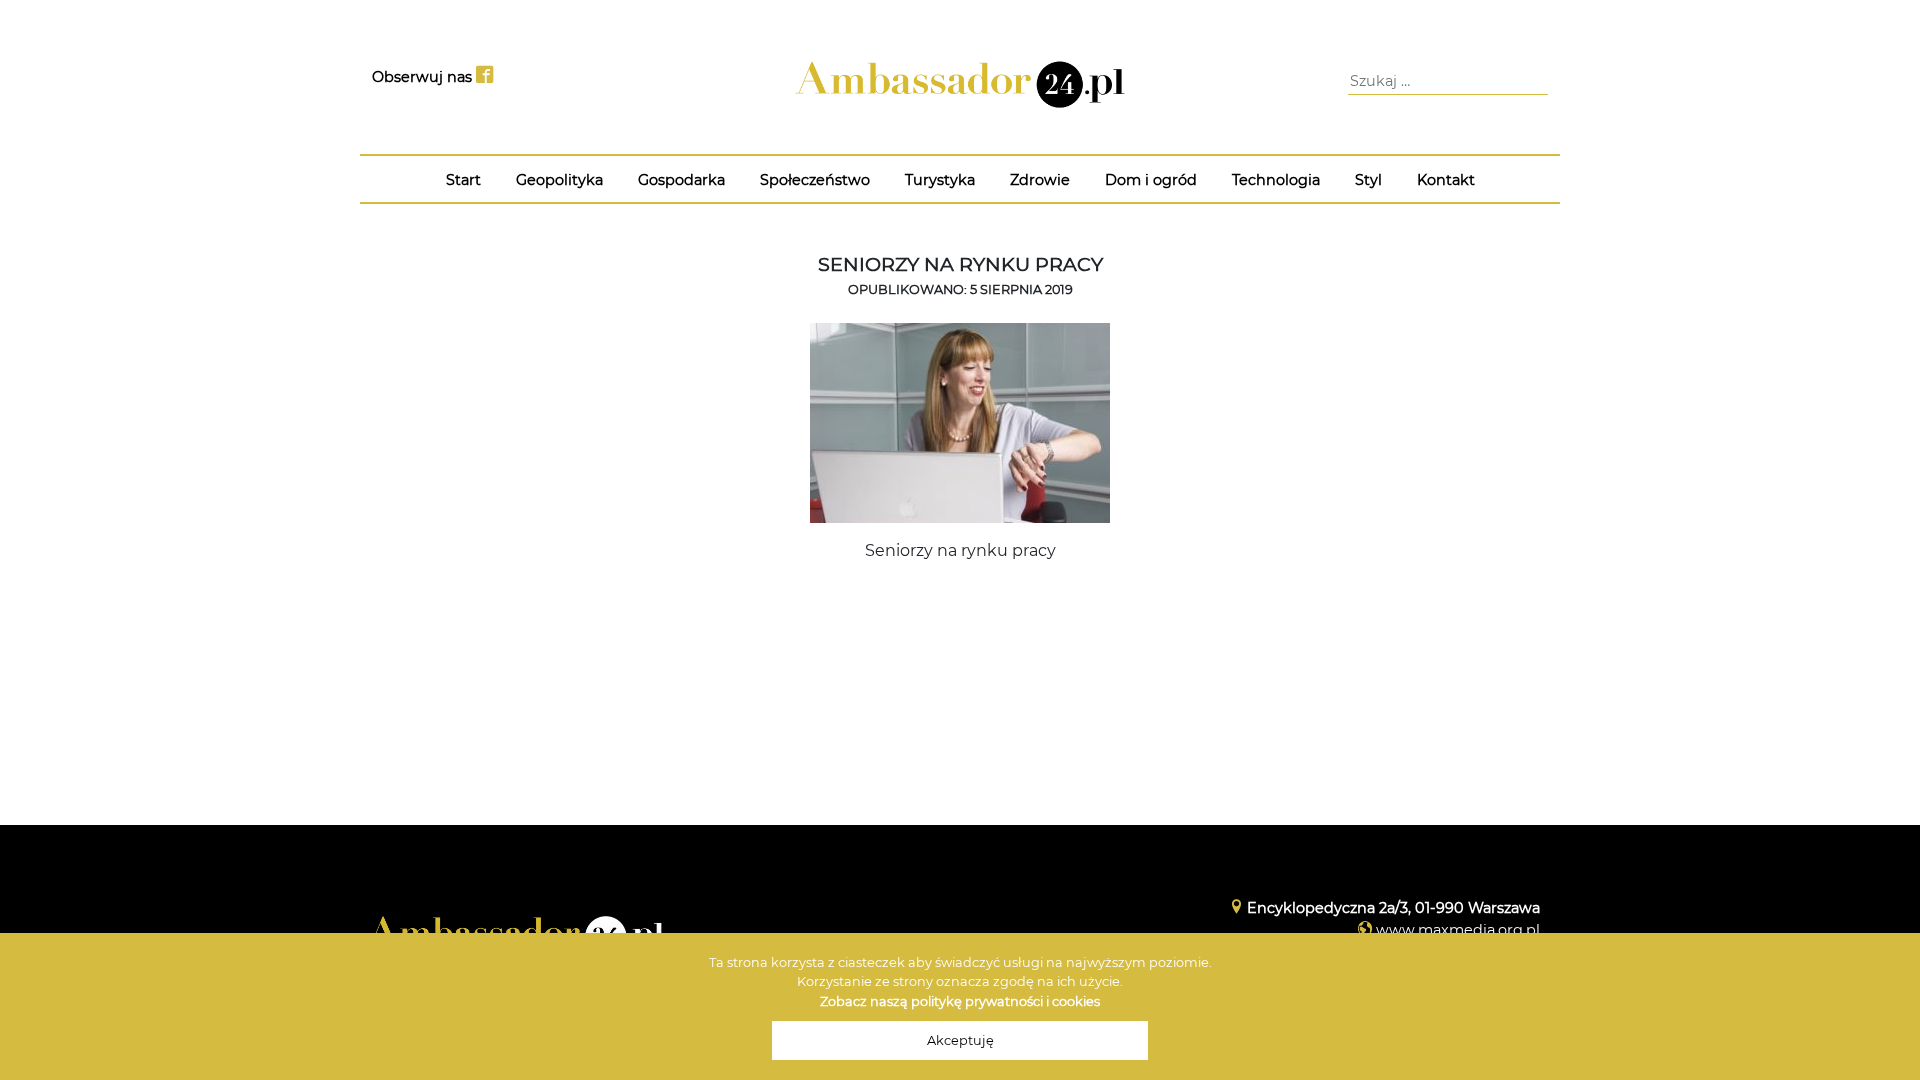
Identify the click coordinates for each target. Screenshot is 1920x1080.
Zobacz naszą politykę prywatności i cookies (960, 1001)
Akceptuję (960, 1040)
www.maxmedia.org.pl (1458, 930)
